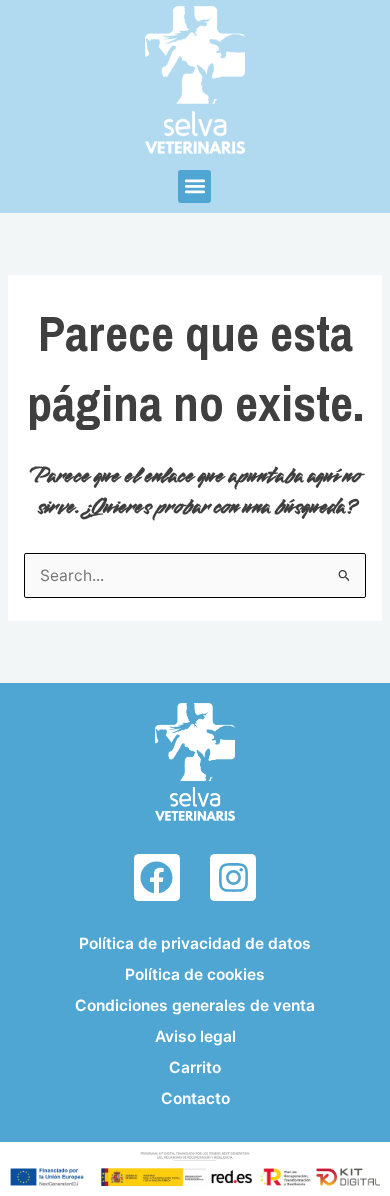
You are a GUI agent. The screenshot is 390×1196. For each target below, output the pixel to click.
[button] (194, 186)
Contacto (195, 1098)
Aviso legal (195, 1036)
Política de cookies (195, 974)
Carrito (195, 1067)
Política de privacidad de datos (195, 943)
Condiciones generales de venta (195, 1005)
